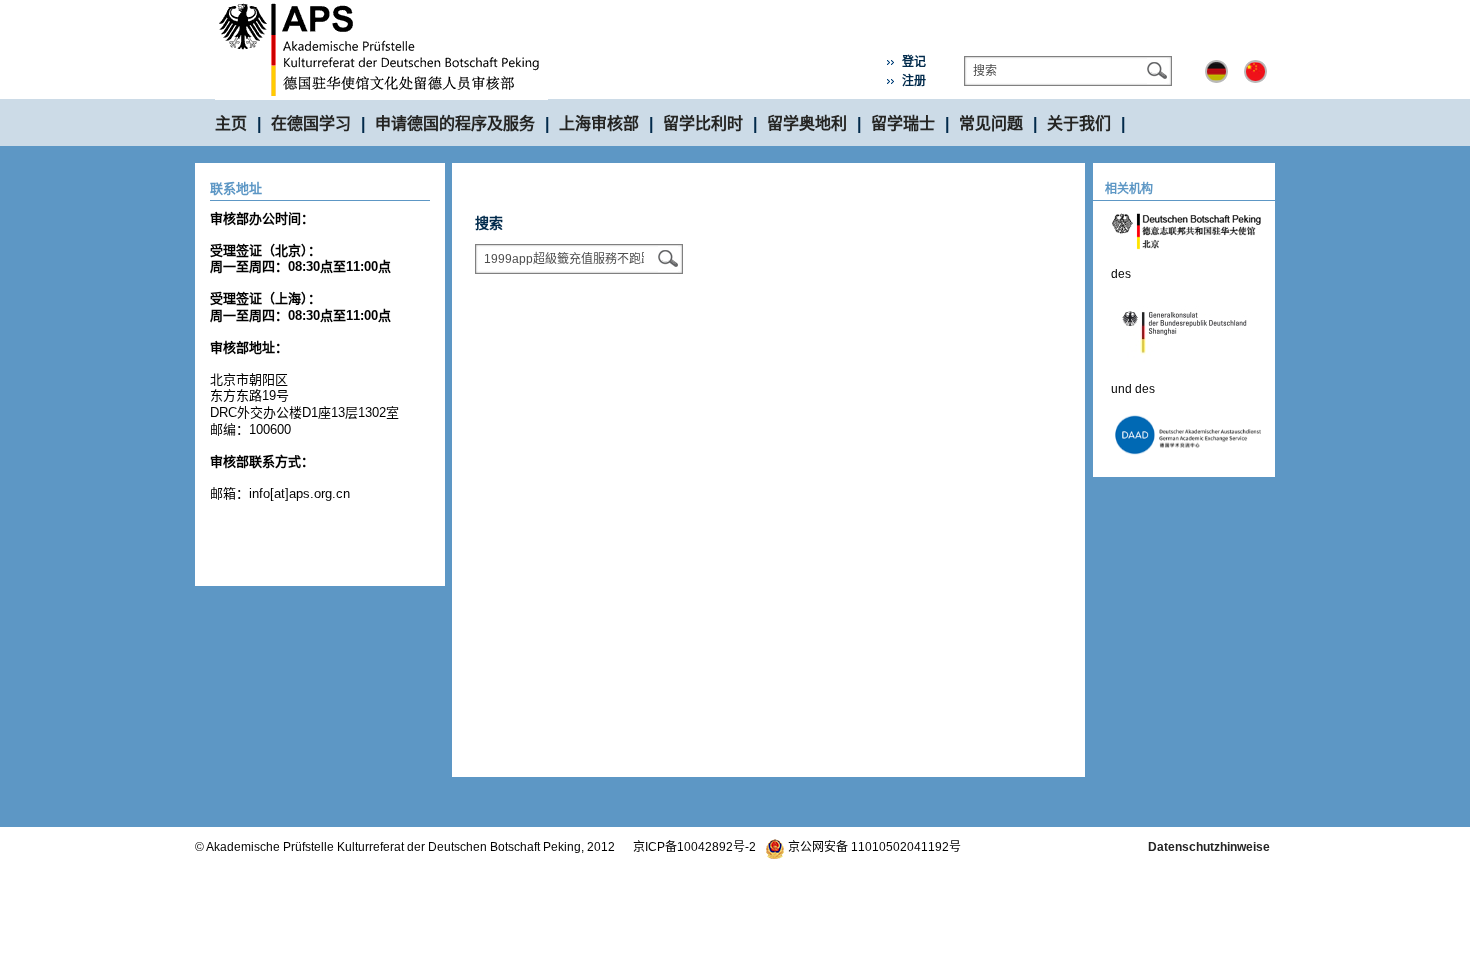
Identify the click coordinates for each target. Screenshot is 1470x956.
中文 (1255, 71)
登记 (914, 62)
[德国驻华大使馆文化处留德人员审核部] (381, 8)
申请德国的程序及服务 (455, 123)
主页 (231, 123)
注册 (914, 81)
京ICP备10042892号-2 (694, 847)
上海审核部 (599, 123)
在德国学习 (311, 123)
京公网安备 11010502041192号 (873, 847)
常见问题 (991, 123)
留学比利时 (703, 123)
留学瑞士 (903, 123)
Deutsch (1216, 71)
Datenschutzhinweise (1209, 847)
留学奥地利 (807, 123)
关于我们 (1079, 123)
